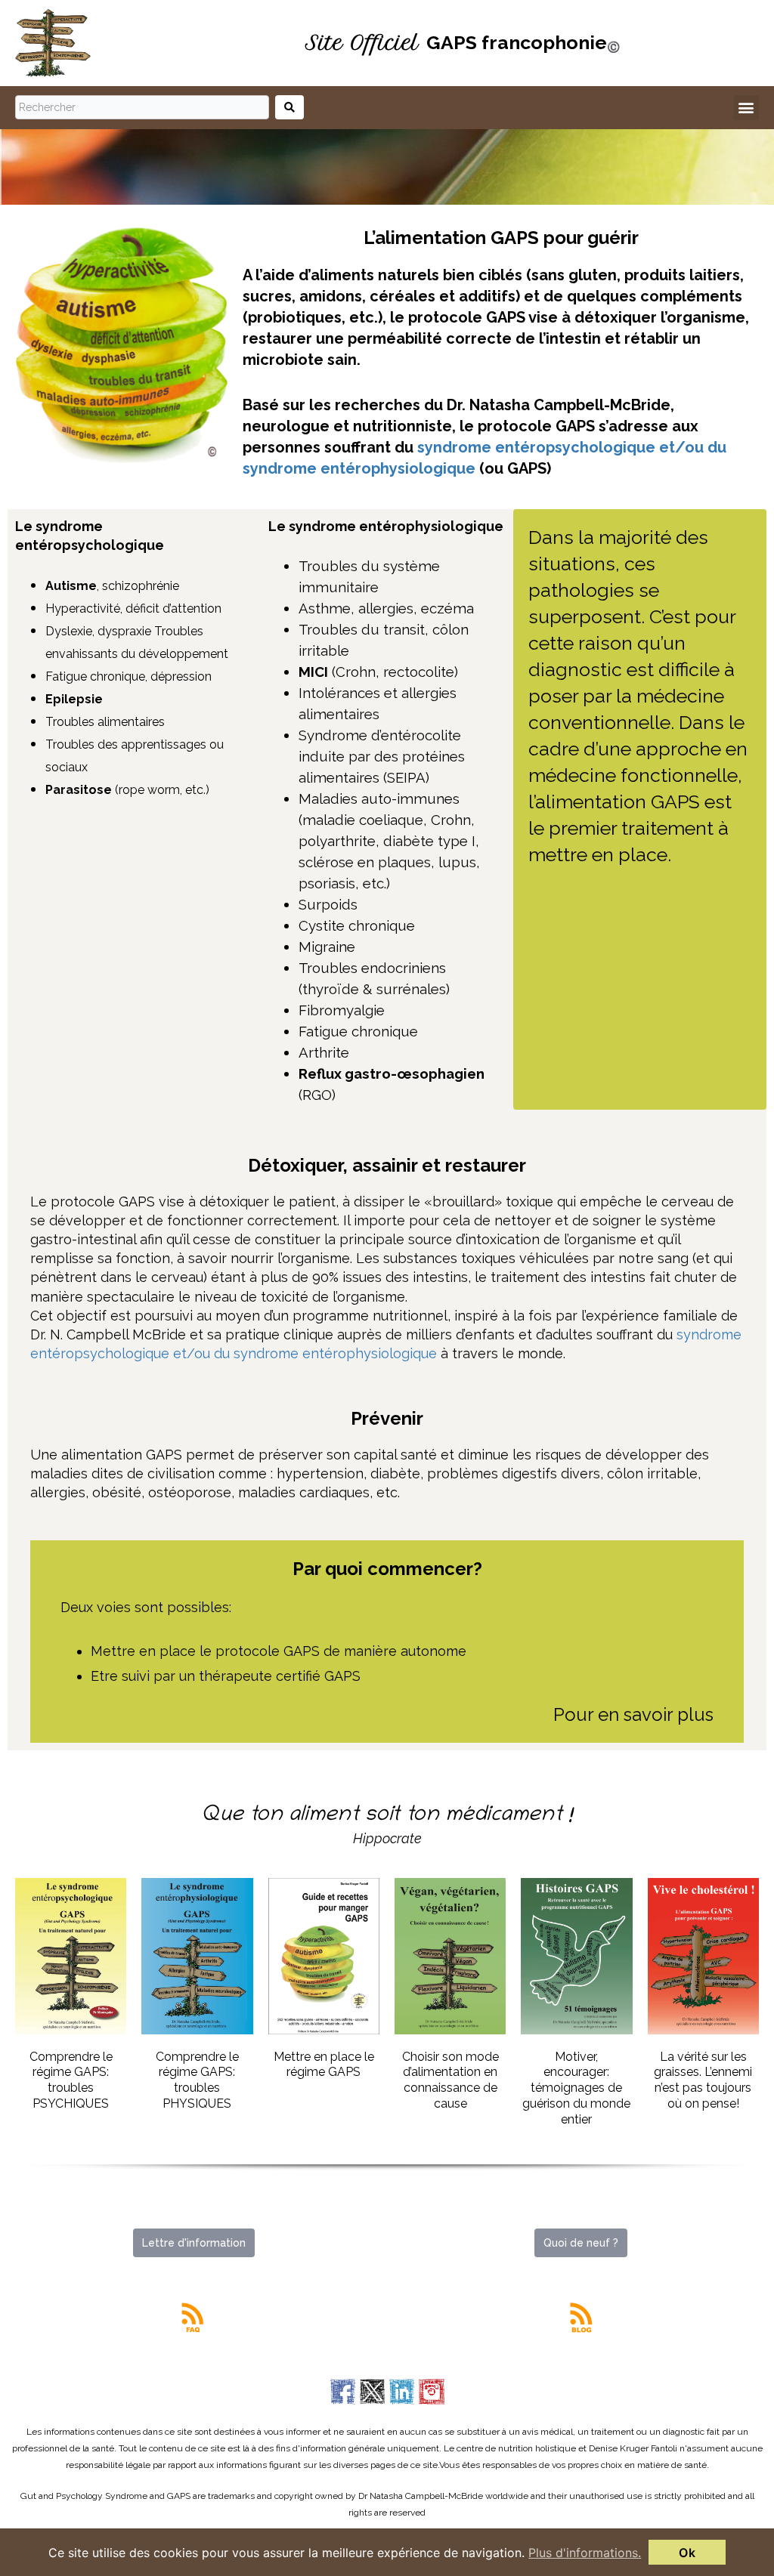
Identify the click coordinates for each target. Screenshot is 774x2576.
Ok (687, 2553)
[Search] (289, 107)
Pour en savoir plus (633, 1714)
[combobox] (142, 107)
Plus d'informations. (585, 2553)
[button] (746, 108)
